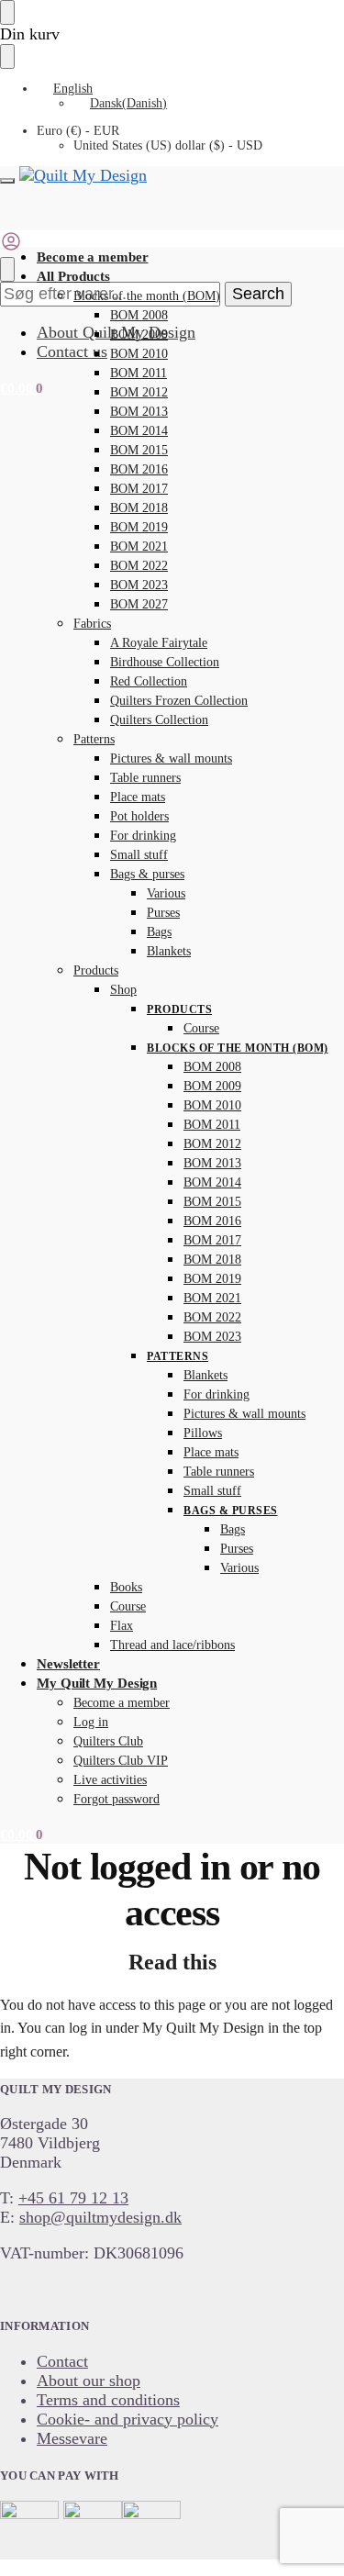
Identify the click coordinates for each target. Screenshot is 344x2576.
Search (258, 294)
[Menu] (7, 181)
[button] (22, 388)
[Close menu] (7, 12)
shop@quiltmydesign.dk (100, 2217)
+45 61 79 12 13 (73, 2198)
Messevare (72, 2438)
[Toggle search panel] (7, 269)
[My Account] (11, 247)
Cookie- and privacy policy (128, 2419)
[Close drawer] (7, 56)
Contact (62, 2361)
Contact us (72, 351)
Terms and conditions (108, 2400)
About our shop (89, 2381)
